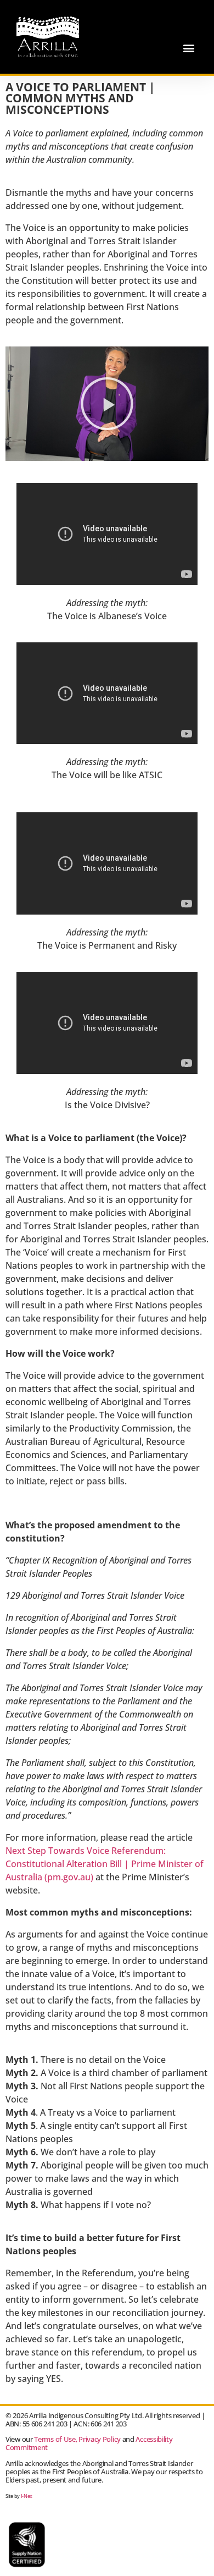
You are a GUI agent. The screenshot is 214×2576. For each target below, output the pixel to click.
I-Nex (27, 2496)
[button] (188, 48)
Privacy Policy (100, 2439)
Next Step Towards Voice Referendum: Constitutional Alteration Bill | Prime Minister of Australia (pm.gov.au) (105, 1864)
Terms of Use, (55, 2439)
